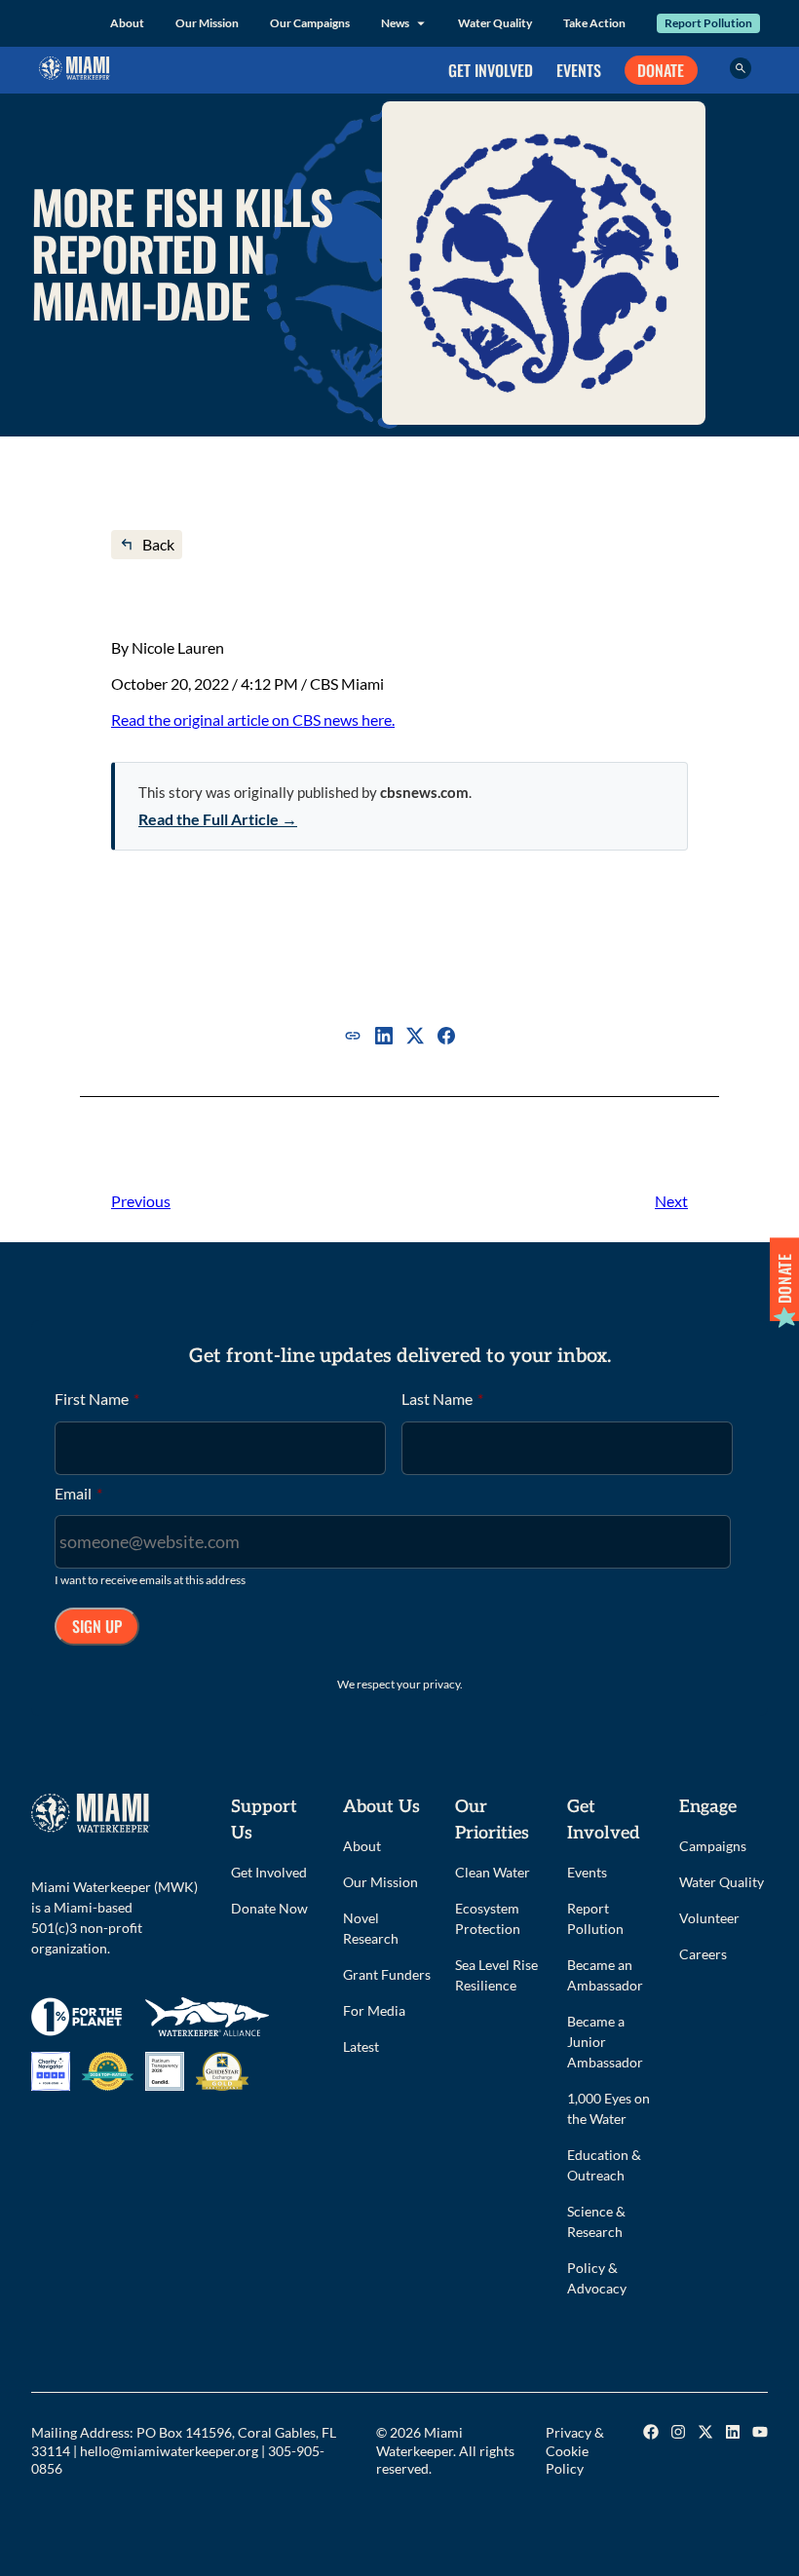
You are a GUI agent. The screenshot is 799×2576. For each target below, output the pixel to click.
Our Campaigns (310, 23)
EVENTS (579, 70)
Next (671, 1201)
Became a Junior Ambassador (605, 2042)
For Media (374, 2010)
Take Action (594, 23)
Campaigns (713, 1846)
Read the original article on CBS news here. (253, 720)
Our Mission (207, 23)
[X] (415, 1036)
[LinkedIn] (384, 1036)
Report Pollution (708, 23)
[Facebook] (446, 1036)
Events (587, 1872)
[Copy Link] (353, 1036)
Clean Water (493, 1872)
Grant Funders (387, 1974)
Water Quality (495, 23)
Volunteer (709, 1918)
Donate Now (269, 1908)
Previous (141, 1201)
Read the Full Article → (218, 819)
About (127, 23)
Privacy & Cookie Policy (575, 2450)
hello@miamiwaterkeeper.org (169, 2451)
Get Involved (269, 1872)
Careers (703, 1954)
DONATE (661, 70)
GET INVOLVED (491, 70)
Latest (361, 2046)
